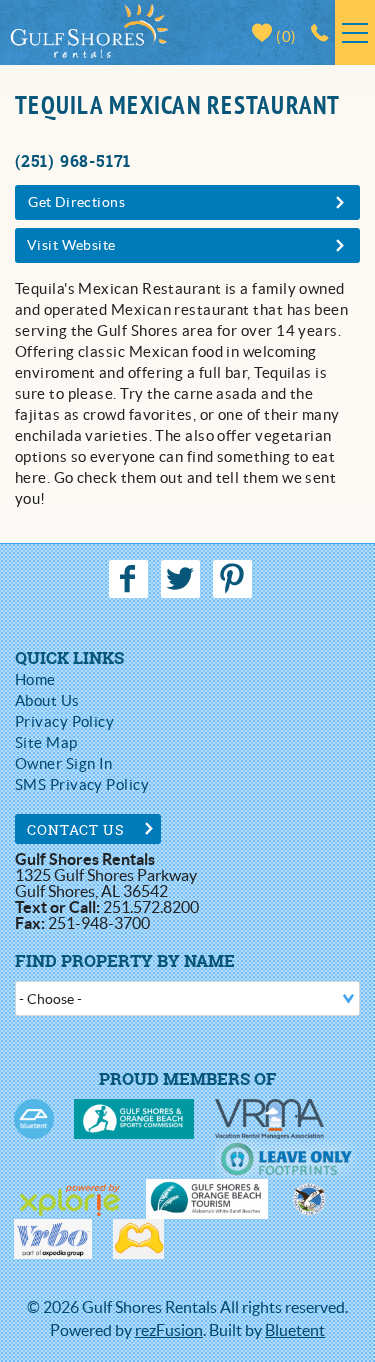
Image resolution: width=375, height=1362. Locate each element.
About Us (47, 700)
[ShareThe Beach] (309, 1199)
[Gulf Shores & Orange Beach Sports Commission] (134, 1119)
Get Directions (76, 202)
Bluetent (295, 1330)
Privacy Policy (64, 721)
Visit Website (71, 245)
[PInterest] (234, 579)
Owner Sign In (64, 763)
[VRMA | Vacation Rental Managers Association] (269, 1119)
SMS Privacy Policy (82, 784)
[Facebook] (130, 579)
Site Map (46, 742)
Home (35, 679)
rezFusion (169, 1330)
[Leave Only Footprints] (285, 1159)
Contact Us (76, 829)
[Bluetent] (34, 1119)
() (285, 36)
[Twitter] (182, 579)
